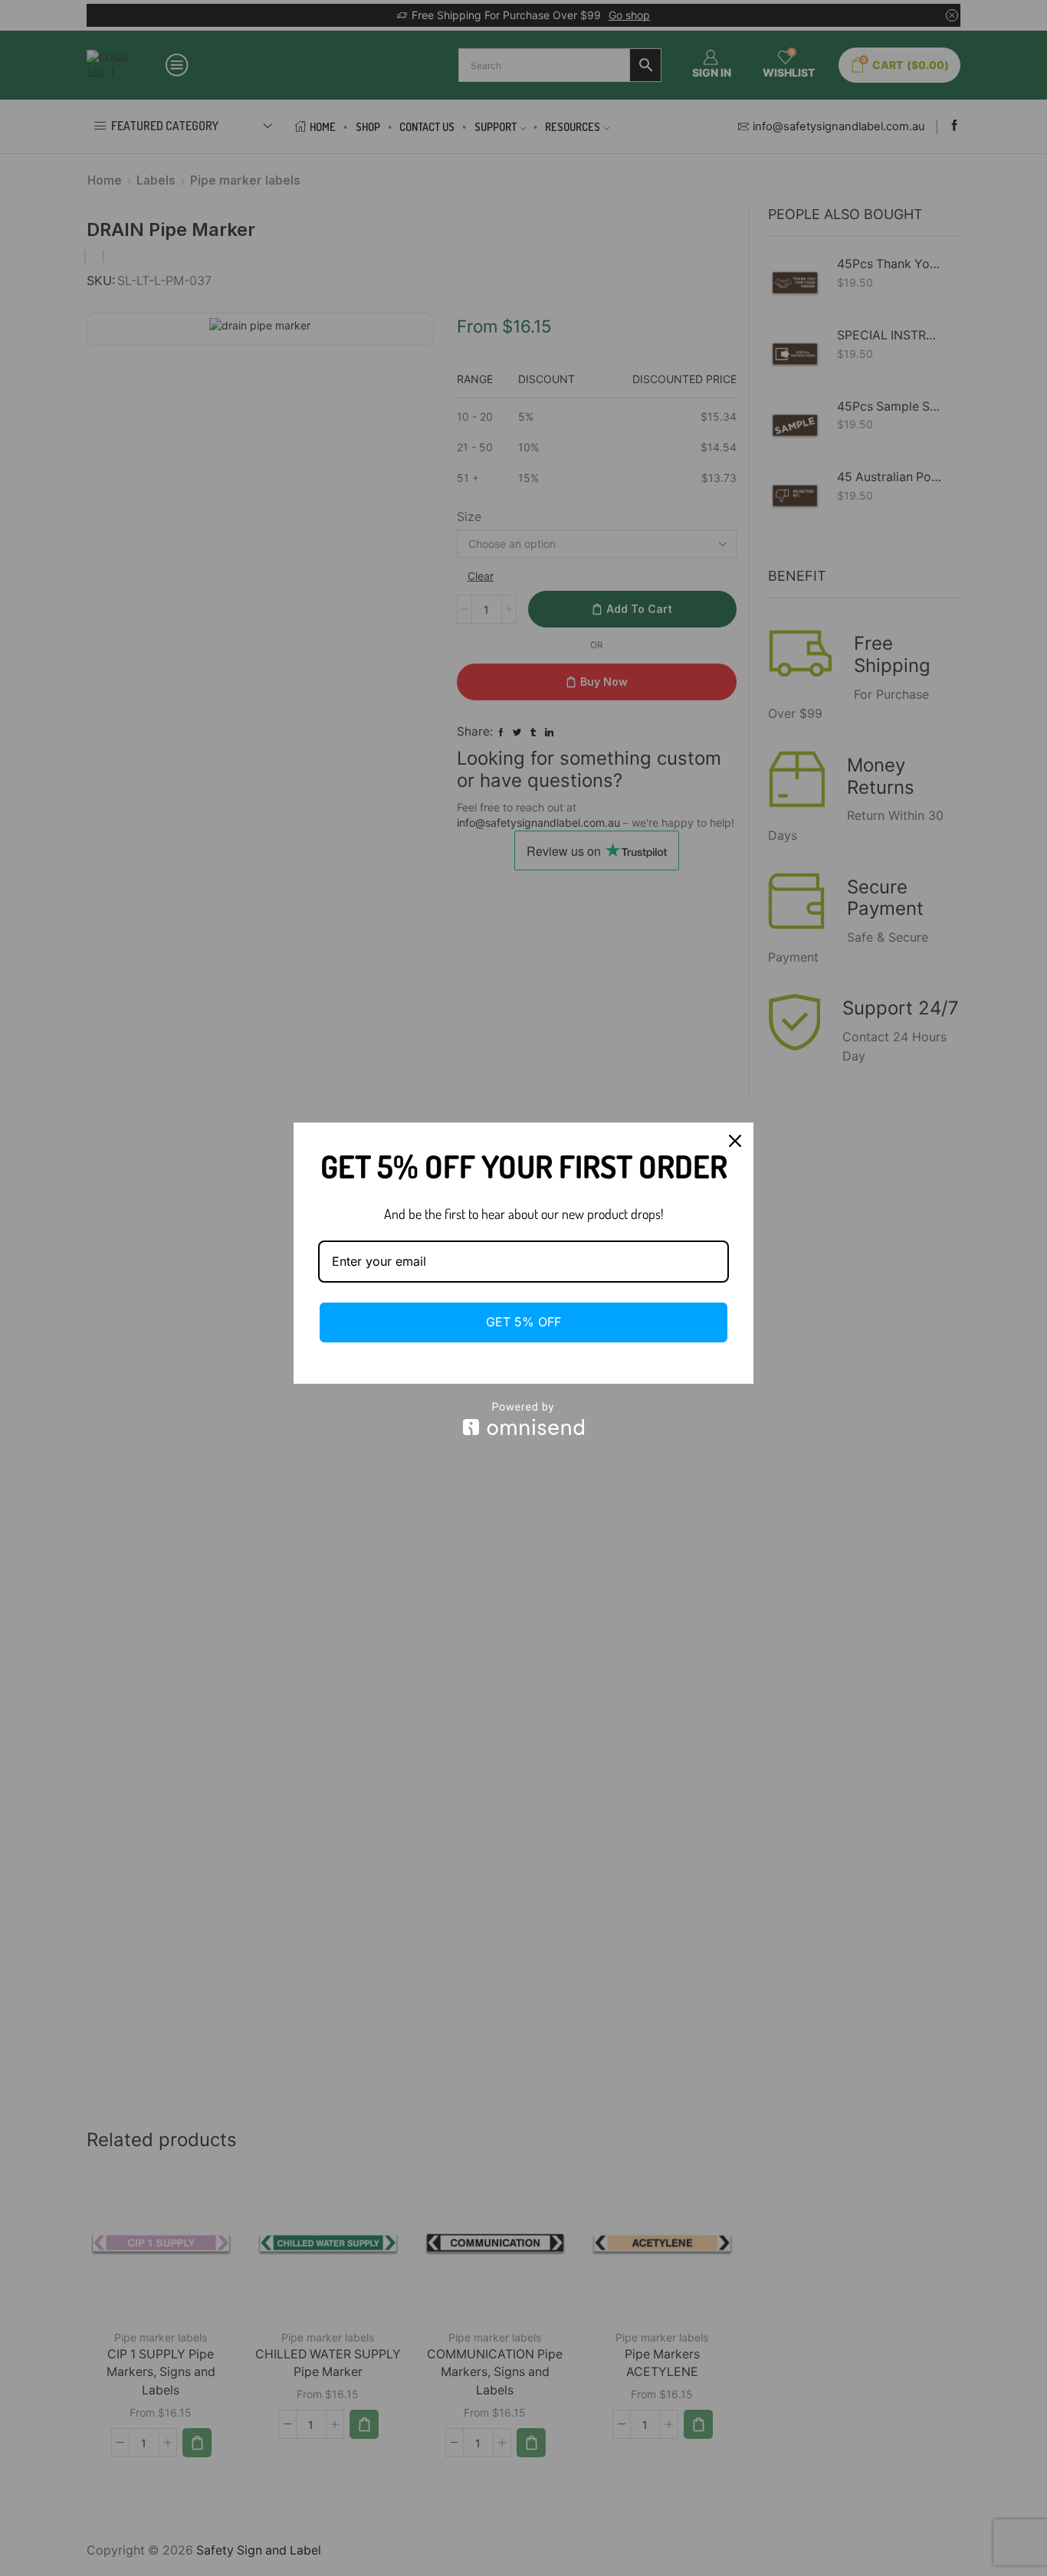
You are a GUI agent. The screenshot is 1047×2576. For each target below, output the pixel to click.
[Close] (735, 1141)
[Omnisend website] (523, 1419)
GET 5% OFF (523, 1322)
